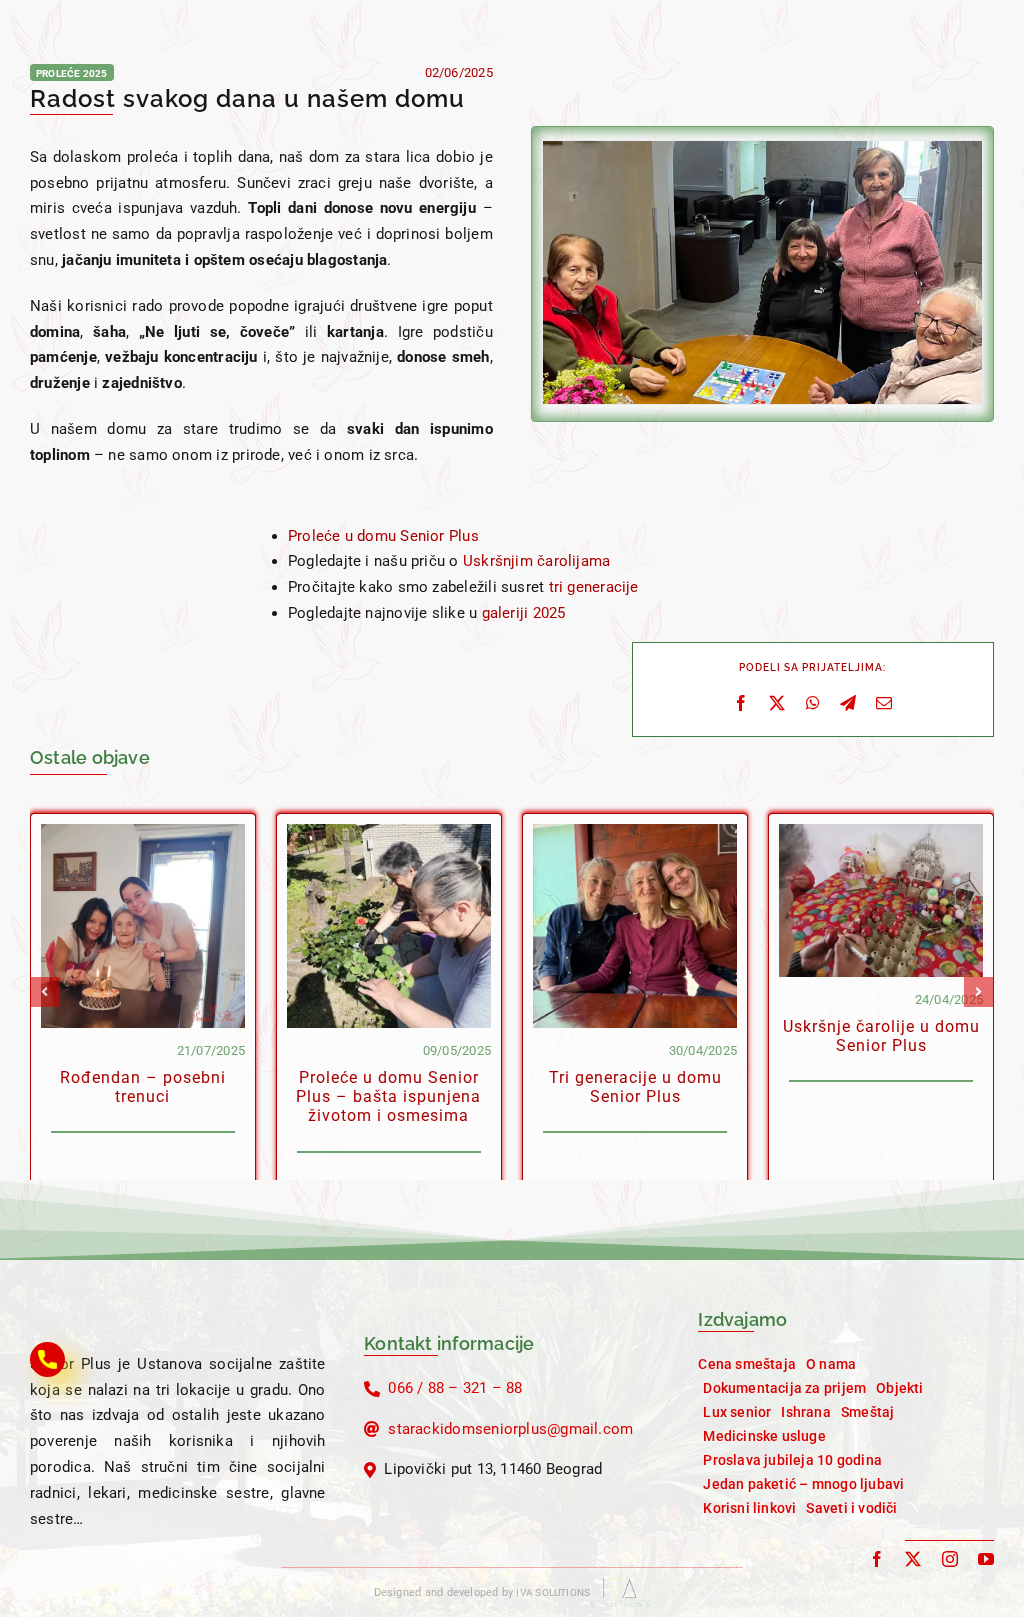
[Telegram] (848, 704)
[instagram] (950, 1559)
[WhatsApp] (813, 704)
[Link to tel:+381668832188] (372, 1389)
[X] (777, 704)
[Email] (884, 704)
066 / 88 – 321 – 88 (455, 1388)
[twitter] (913, 1559)
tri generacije (594, 587)
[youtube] (986, 1559)
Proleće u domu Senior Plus (383, 536)
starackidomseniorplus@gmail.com (510, 1429)
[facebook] (877, 1559)
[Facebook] (741, 704)
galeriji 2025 (524, 613)
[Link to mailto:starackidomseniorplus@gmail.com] (372, 1429)
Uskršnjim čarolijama (537, 561)
